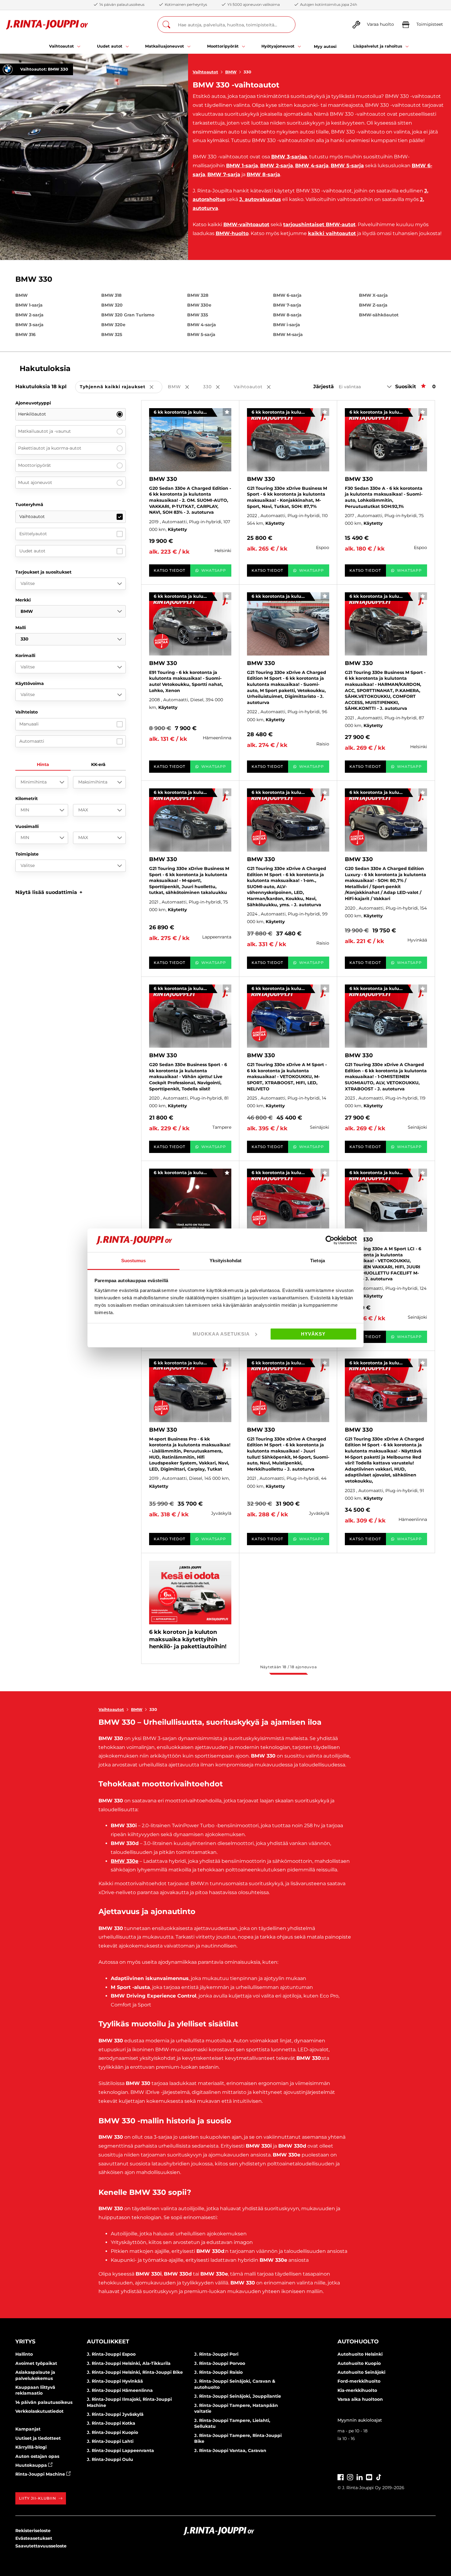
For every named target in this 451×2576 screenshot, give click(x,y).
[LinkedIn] (360, 2477)
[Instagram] (350, 2477)
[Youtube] (369, 2477)
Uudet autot (32, 551)
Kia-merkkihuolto (357, 2390)
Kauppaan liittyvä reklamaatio (35, 2390)
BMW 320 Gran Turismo (128, 315)
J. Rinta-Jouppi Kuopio (112, 2432)
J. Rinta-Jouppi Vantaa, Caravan (230, 2450)
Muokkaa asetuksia (221, 1334)
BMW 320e (113, 325)
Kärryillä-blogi (31, 2447)
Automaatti (32, 741)
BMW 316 (25, 335)
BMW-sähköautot (379, 315)
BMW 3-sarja (29, 325)
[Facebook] (341, 2477)
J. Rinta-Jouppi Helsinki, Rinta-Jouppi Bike (135, 2372)
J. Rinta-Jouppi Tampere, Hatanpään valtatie (236, 2408)
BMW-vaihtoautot (246, 224)
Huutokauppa (32, 2465)
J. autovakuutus (260, 199)
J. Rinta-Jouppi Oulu (110, 2459)
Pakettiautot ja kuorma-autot (50, 448)
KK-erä (98, 764)
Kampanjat (28, 2429)
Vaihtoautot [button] (256, 387)
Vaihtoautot (205, 72)
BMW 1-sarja (242, 166)
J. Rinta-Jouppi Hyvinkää (115, 2381)
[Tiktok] (379, 2477)
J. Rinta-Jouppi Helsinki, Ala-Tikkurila (129, 2363)
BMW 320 (112, 305)
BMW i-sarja (287, 325)
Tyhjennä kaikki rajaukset (121, 387)
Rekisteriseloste (33, 2531)
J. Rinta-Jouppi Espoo (111, 2354)
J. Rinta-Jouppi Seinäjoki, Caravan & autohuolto (235, 2384)
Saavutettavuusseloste (41, 2546)
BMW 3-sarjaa (289, 157)
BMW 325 (112, 335)
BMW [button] (183, 387)
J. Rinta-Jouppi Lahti (110, 2441)
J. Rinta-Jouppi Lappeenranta (120, 2450)
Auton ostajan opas (37, 2456)
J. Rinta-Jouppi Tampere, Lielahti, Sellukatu (232, 2423)
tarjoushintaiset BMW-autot (319, 224)
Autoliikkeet (108, 2342)
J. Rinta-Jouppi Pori (216, 2354)
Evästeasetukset (34, 2538)
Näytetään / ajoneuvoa (288, 1667)
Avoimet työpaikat (36, 2363)
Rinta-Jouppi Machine (41, 2474)
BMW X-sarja (373, 295)
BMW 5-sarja (347, 166)
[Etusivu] (47, 25)
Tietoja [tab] (318, 1261)
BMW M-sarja (288, 335)
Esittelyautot (33, 534)
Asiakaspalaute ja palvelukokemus (35, 2375)
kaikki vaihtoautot (332, 233)
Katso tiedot (170, 570)
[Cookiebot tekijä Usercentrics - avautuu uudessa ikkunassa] (330, 1240)
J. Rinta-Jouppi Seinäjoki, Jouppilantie (238, 2396)
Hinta (43, 764)
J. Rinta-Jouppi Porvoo (220, 2363)
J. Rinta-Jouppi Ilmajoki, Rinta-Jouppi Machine (129, 2402)
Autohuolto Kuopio (359, 2363)
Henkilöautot (32, 414)
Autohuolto (358, 2342)
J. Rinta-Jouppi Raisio (218, 2372)
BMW (231, 72)
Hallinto (24, 2354)
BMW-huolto (232, 233)
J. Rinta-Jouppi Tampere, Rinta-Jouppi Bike (238, 2439)
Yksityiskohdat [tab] (225, 1261)
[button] (49, 892)
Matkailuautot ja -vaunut (44, 431)
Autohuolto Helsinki (360, 2354)
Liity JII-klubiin (38, 2498)
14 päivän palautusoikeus (44, 2402)
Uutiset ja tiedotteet (38, 2438)
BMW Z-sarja (373, 305)
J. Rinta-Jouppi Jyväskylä (115, 2414)
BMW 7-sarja (224, 174)
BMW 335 (198, 315)
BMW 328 (198, 295)
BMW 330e (199, 305)
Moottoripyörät (35, 465)
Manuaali (29, 724)
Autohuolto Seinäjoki (361, 2372)
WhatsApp (214, 570)
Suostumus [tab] (134, 1261)
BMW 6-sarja (287, 295)
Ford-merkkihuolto (359, 2381)
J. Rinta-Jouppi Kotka (111, 2423)
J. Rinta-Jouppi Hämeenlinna (120, 2390)
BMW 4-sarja (312, 166)
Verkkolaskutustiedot (39, 2411)
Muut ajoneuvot (35, 482)
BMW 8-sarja (263, 174)
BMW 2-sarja (277, 166)
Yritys (25, 2342)
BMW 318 (111, 295)
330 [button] (216, 387)
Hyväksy (313, 1334)
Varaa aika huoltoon (360, 2399)
